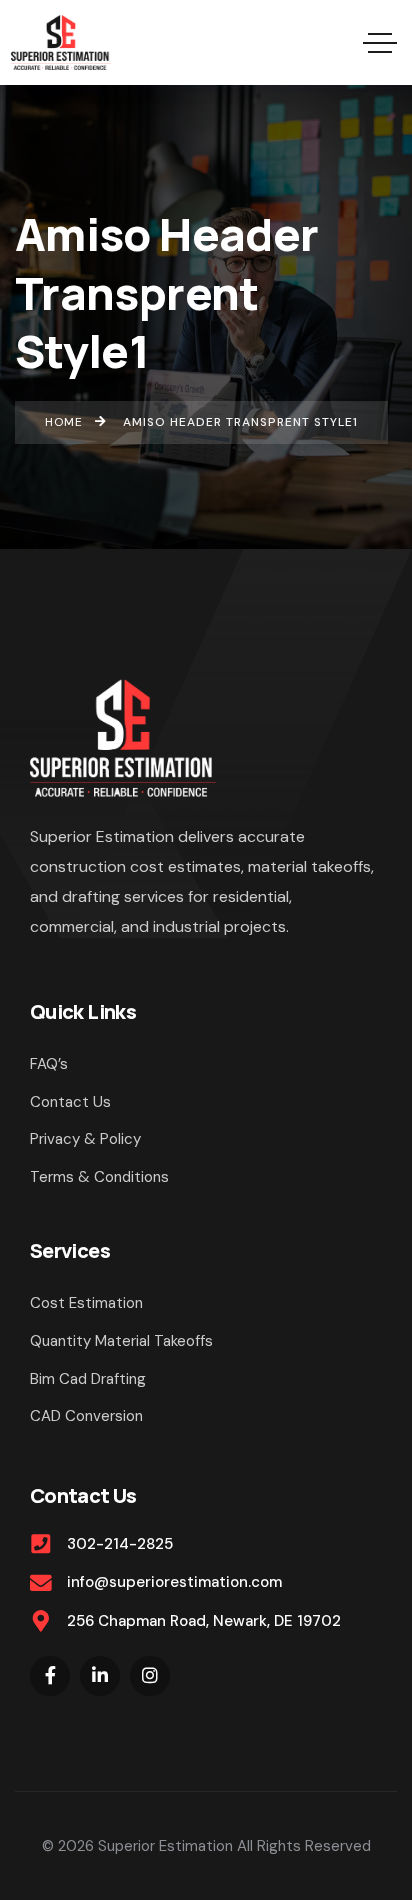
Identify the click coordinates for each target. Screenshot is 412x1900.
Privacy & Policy (85, 1139)
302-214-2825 (120, 1544)
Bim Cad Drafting (88, 1379)
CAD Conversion (86, 1416)
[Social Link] (50, 1676)
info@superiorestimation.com (174, 1582)
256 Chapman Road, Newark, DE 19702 (204, 1621)
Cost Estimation (86, 1303)
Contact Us (70, 1102)
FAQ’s (49, 1064)
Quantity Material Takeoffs (121, 1341)
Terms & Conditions (99, 1177)
